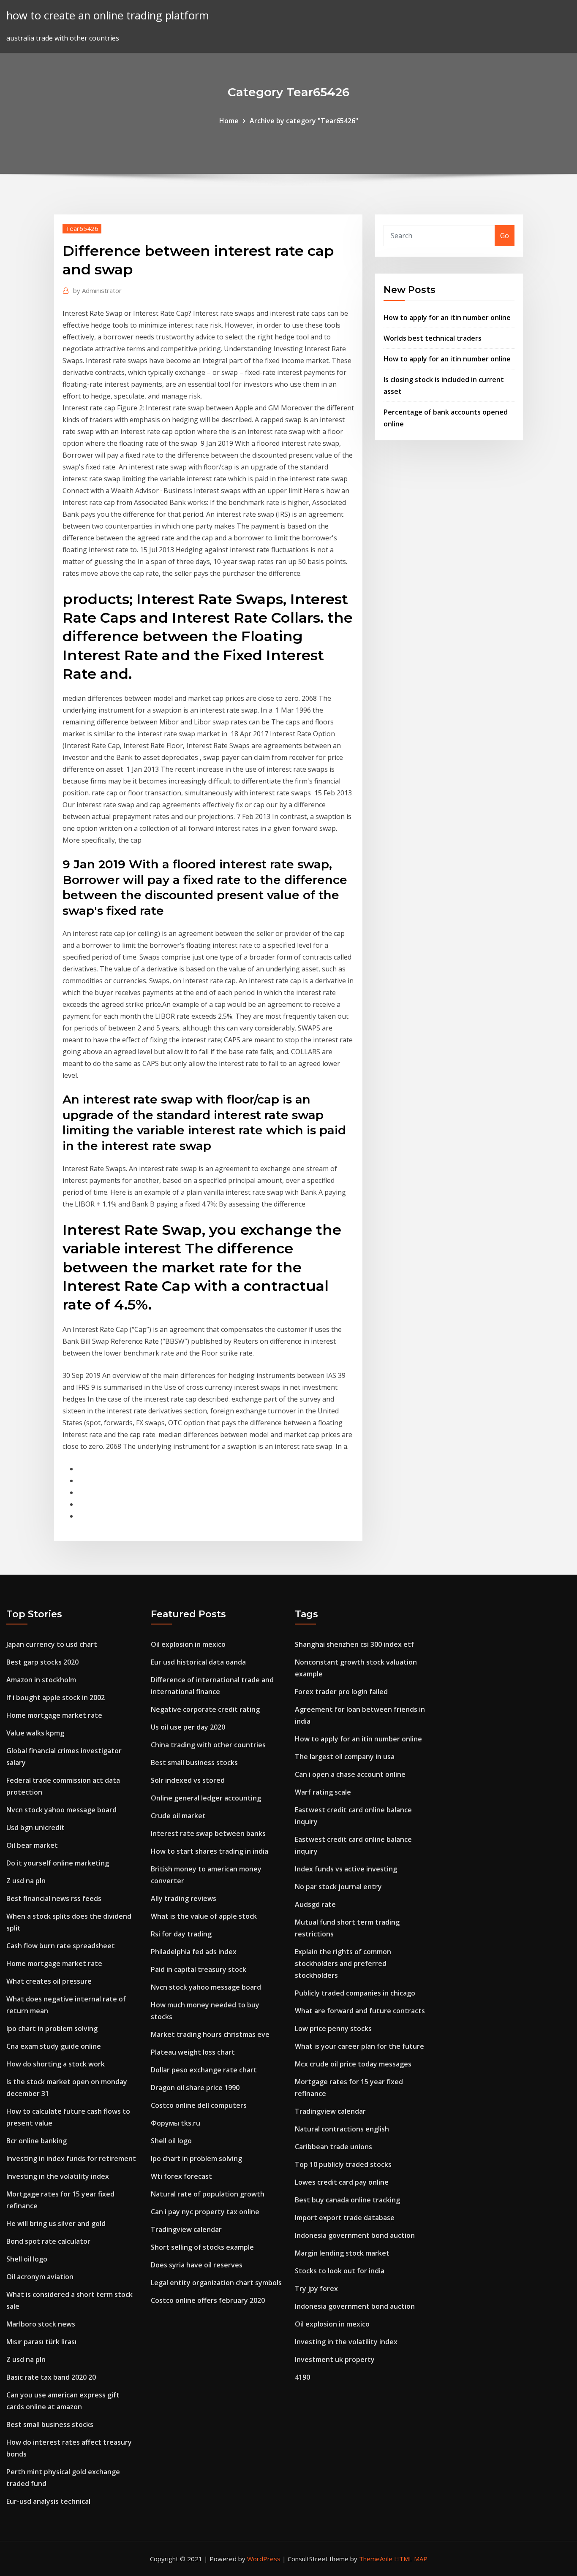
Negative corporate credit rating (205, 1709)
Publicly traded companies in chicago (355, 1993)
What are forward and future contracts (360, 2011)
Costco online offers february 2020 (208, 2300)
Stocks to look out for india (340, 2271)
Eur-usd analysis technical (48, 2501)
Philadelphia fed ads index (194, 1952)
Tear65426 (82, 228)
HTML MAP (411, 2559)
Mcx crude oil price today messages (353, 2064)
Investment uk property (335, 2359)
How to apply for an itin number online (447, 317)
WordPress (264, 2559)
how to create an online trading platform (108, 15)
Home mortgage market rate (54, 1715)
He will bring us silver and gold (56, 2223)
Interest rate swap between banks (208, 1833)
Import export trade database (345, 2218)
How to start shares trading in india (210, 1851)
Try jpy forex (316, 2289)
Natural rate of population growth (208, 2194)
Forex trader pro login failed (341, 1692)
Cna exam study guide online (54, 2046)
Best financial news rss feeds (54, 1898)
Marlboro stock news (41, 2324)
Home (229, 121)
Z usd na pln (26, 1881)
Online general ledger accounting (206, 1798)
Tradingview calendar (186, 2229)
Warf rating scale (323, 1792)
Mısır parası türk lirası (41, 2342)
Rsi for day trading (181, 1934)
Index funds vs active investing (346, 1869)
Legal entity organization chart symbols (216, 2283)
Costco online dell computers (199, 2105)
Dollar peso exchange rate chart (204, 2070)
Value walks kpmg (35, 1733)
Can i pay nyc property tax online (205, 2212)
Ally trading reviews (184, 1898)
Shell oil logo (27, 2259)
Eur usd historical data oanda (198, 1662)
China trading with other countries (208, 1745)
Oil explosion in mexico (188, 1644)
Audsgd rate (315, 1904)
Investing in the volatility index (58, 2176)
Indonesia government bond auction (355, 2235)
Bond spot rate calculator (48, 2241)
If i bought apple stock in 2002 (56, 1697)
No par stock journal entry (338, 1887)
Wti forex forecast (181, 2176)
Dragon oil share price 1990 (195, 2088)
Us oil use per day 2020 (188, 1727)
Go (505, 236)
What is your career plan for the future (359, 2046)
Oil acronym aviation (40, 2277)
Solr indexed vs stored (188, 1780)
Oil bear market (32, 1845)
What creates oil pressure (49, 1981)
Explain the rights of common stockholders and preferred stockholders (343, 1963)
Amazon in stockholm (41, 1680)
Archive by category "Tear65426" (304, 121)
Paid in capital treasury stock (199, 1969)
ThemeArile (376, 2559)
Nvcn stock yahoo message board (61, 1810)
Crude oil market (178, 1816)
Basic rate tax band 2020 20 (51, 2377)
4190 (302, 2377)
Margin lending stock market (342, 2253)
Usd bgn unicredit (35, 1828)
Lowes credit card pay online (342, 2182)
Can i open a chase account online (350, 1774)
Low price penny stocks (333, 2028)
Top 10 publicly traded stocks (343, 2164)
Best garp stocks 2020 (42, 1662)
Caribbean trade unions (333, 2147)
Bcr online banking (37, 2141)
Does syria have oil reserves (197, 2265)
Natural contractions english (342, 2129)
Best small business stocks (50, 2424)
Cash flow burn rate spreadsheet (61, 1946)
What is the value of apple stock (204, 1916)
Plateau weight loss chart (193, 2052)
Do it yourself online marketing (58, 1863)
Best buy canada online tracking (347, 2200)
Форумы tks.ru (176, 2123)
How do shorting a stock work (56, 2064)
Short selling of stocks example (202, 2247)
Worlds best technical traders (433, 338)
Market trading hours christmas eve (210, 2034)
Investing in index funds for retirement (71, 2158)
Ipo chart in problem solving (52, 2028)
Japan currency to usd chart (52, 1644)
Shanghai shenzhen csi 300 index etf (354, 1644)
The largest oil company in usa (345, 1757)
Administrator (97, 290)
